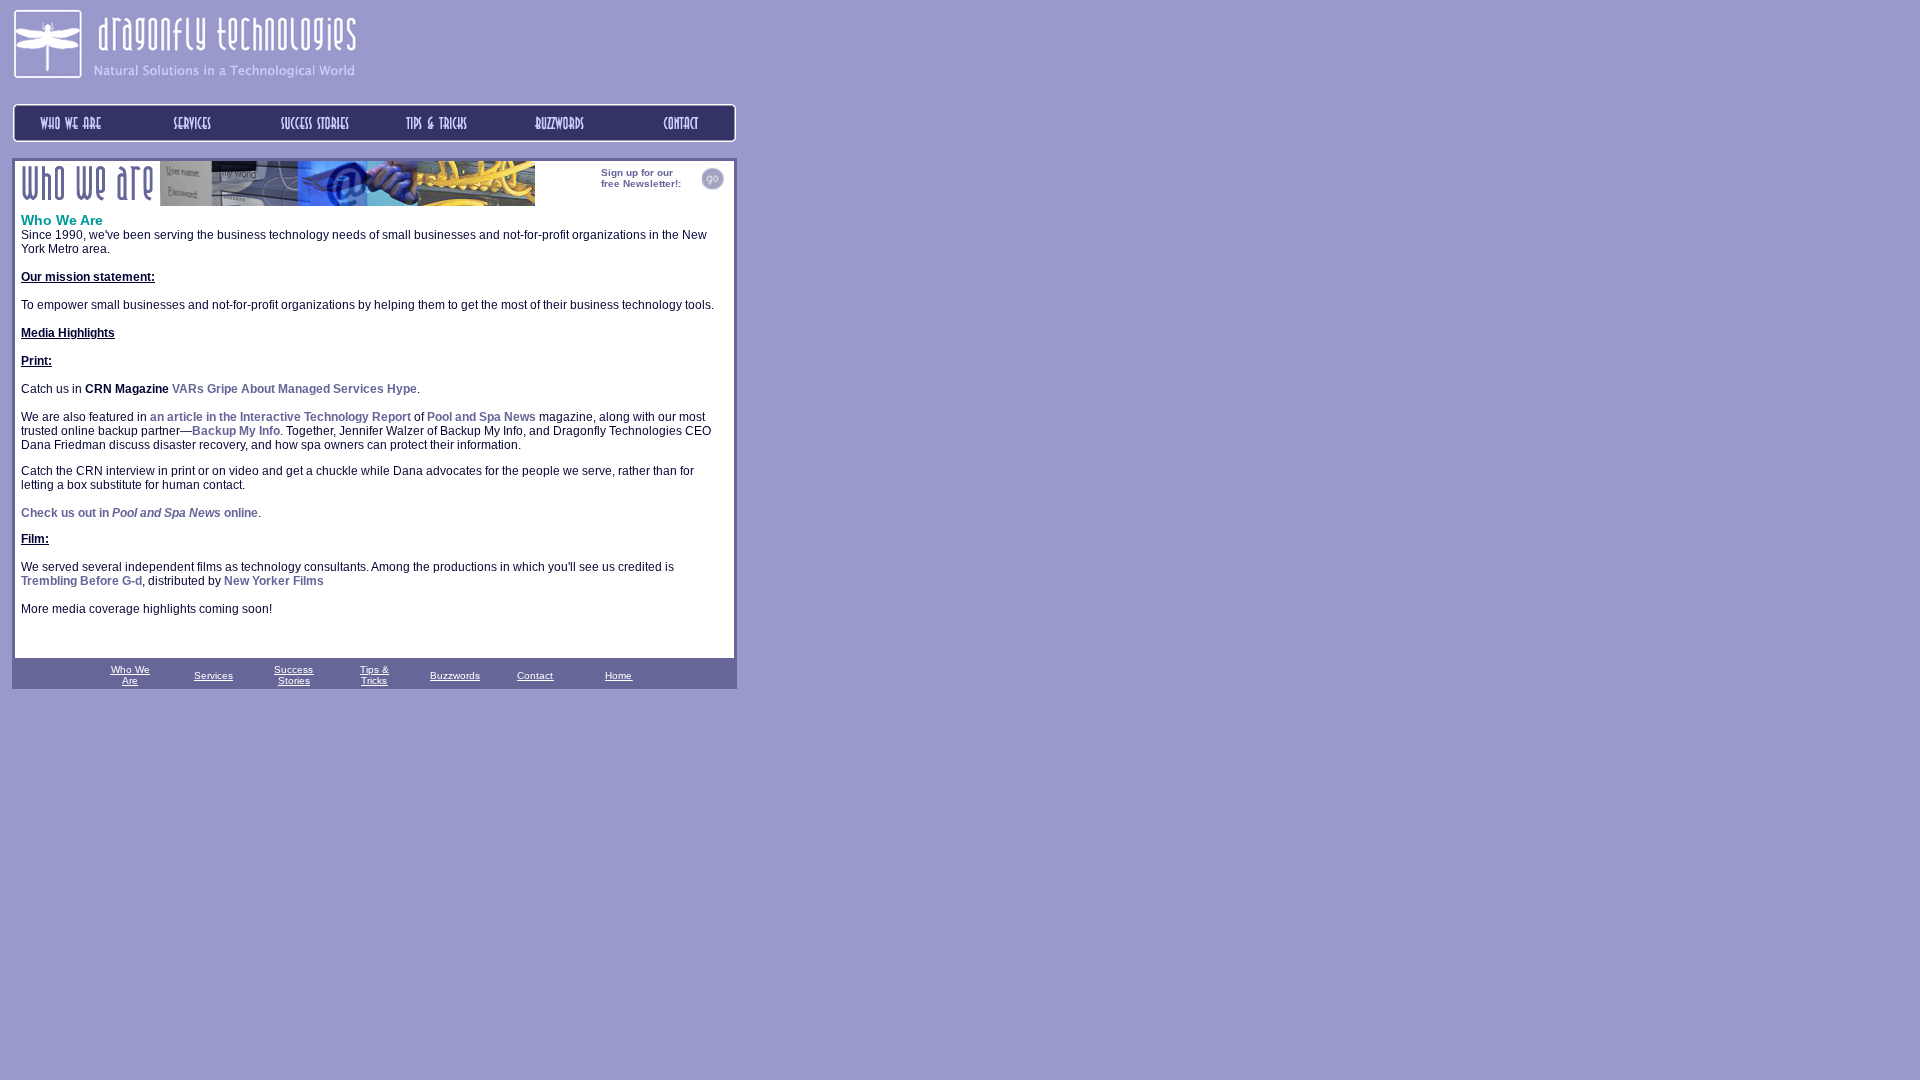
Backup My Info (236, 431)
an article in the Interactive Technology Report (280, 417)
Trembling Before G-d (81, 581)
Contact (535, 675)
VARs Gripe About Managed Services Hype (294, 389)
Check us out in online (139, 513)
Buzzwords (455, 675)
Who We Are (130, 675)
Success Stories (293, 675)
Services (213, 675)
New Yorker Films (274, 581)
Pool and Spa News (481, 417)
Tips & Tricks (374, 675)
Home (618, 675)
